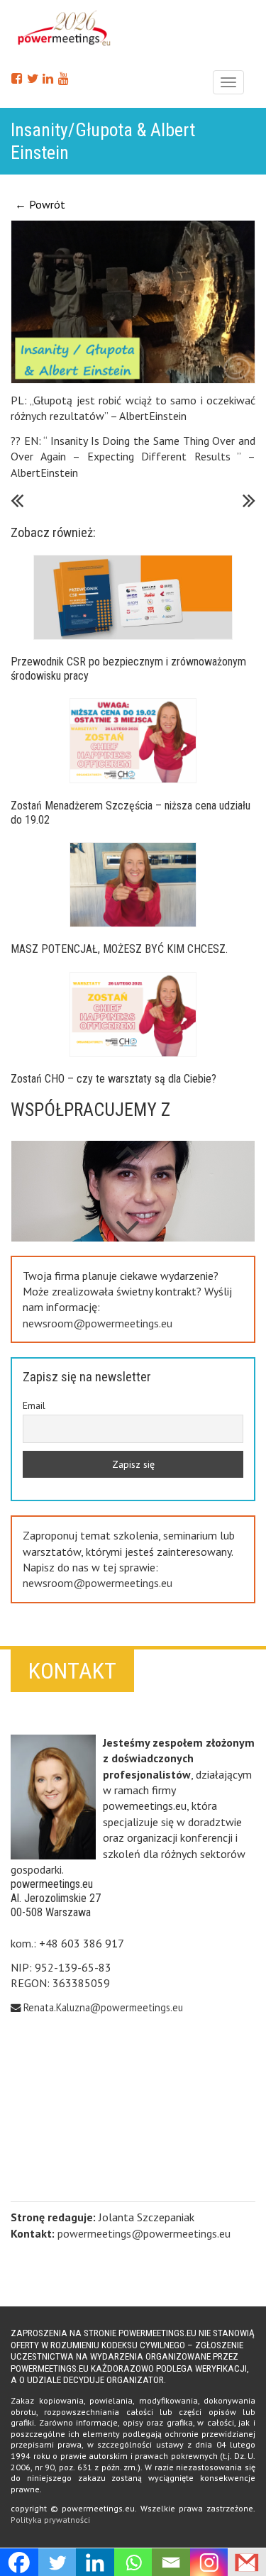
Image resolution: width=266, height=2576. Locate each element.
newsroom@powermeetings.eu (98, 1323)
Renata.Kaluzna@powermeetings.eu (103, 2007)
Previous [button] (128, 1220)
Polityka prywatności (50, 2520)
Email (34, 1405)
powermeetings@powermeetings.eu (144, 2233)
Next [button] (128, 1145)
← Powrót (40, 204)
